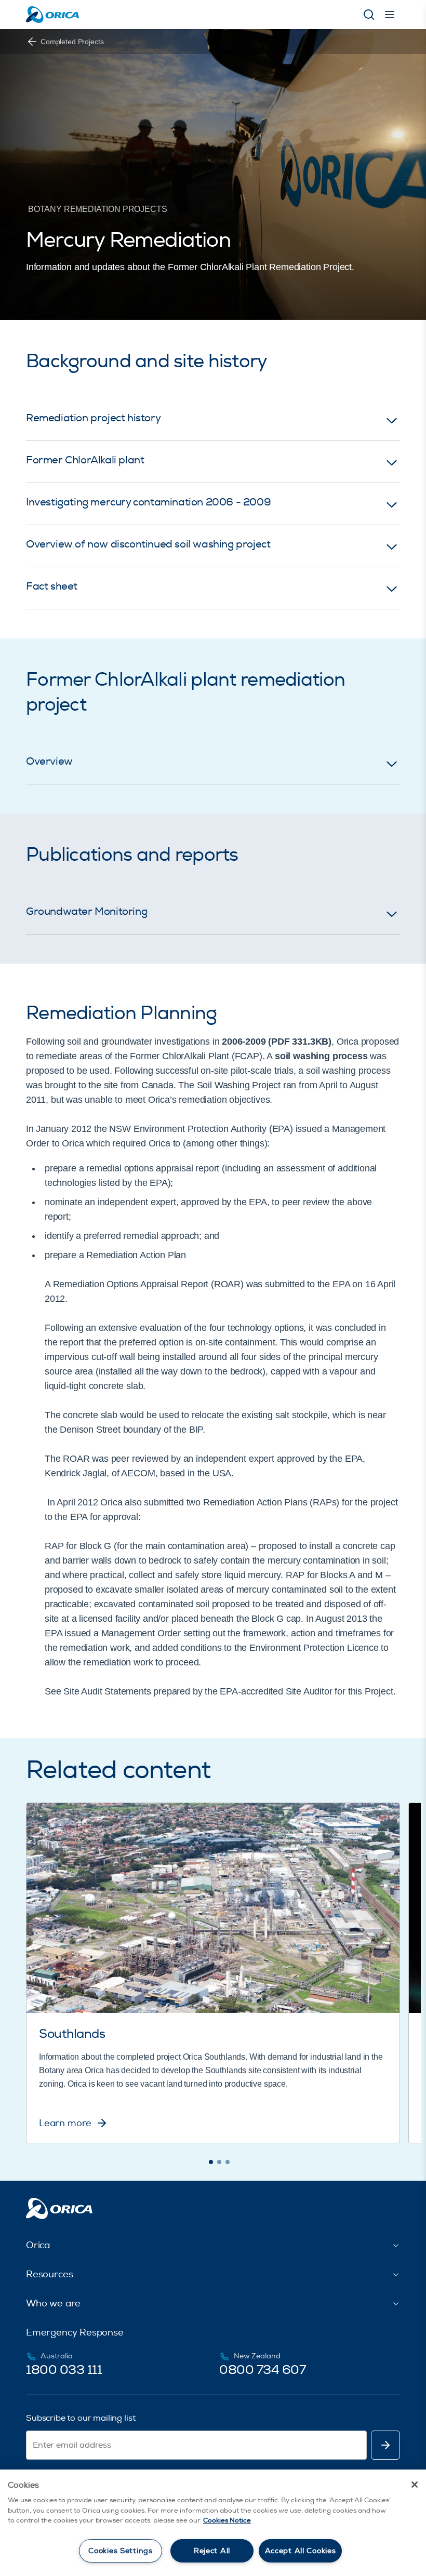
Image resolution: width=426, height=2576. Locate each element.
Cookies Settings (121, 2551)
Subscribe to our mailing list (81, 2418)
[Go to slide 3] (228, 2162)
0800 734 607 (262, 2370)
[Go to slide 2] (219, 2162)
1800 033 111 (64, 2370)
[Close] (415, 2485)
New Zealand (257, 2356)
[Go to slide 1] (211, 2162)
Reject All (212, 2551)
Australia (57, 2356)
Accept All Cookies (301, 2551)
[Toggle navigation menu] (390, 15)
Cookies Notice (227, 2520)
